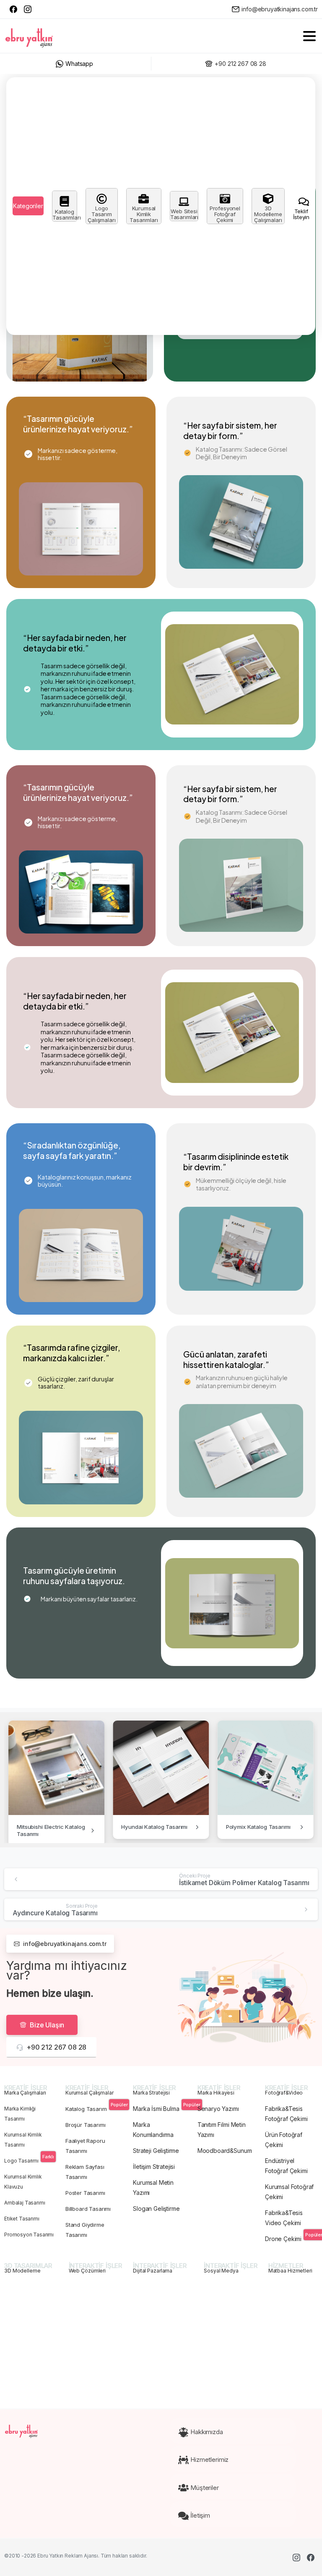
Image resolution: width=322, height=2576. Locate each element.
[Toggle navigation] (309, 36)
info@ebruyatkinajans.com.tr (280, 9)
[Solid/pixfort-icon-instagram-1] (296, 2557)
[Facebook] (13, 9)
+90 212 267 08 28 (240, 64)
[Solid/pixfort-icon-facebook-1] (311, 2557)
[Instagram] (28, 9)
